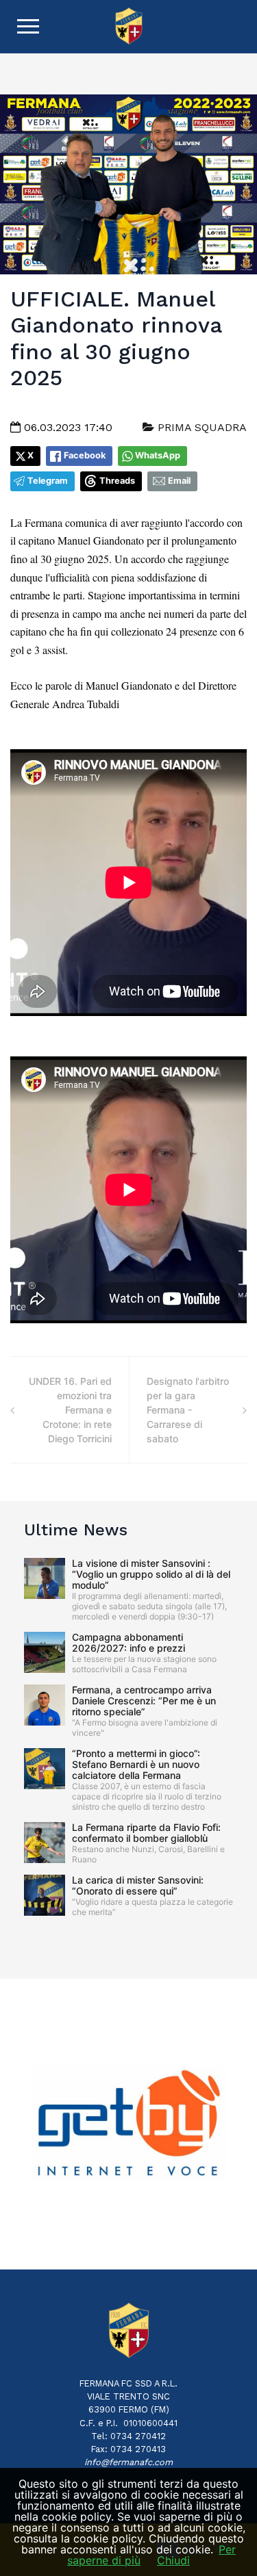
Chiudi (173, 2560)
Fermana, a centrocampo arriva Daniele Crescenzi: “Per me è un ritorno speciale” (144, 1701)
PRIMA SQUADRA (200, 427)
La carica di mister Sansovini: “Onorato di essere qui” (138, 1885)
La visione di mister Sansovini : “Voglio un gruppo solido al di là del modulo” (151, 1574)
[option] (128, 2124)
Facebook (85, 455)
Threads (117, 481)
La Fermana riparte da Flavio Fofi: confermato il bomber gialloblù (146, 1833)
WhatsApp (158, 455)
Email (179, 481)
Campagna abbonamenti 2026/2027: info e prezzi (128, 1642)
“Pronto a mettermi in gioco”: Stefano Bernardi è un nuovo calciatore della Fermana (136, 1764)
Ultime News (76, 1530)
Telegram (48, 481)
